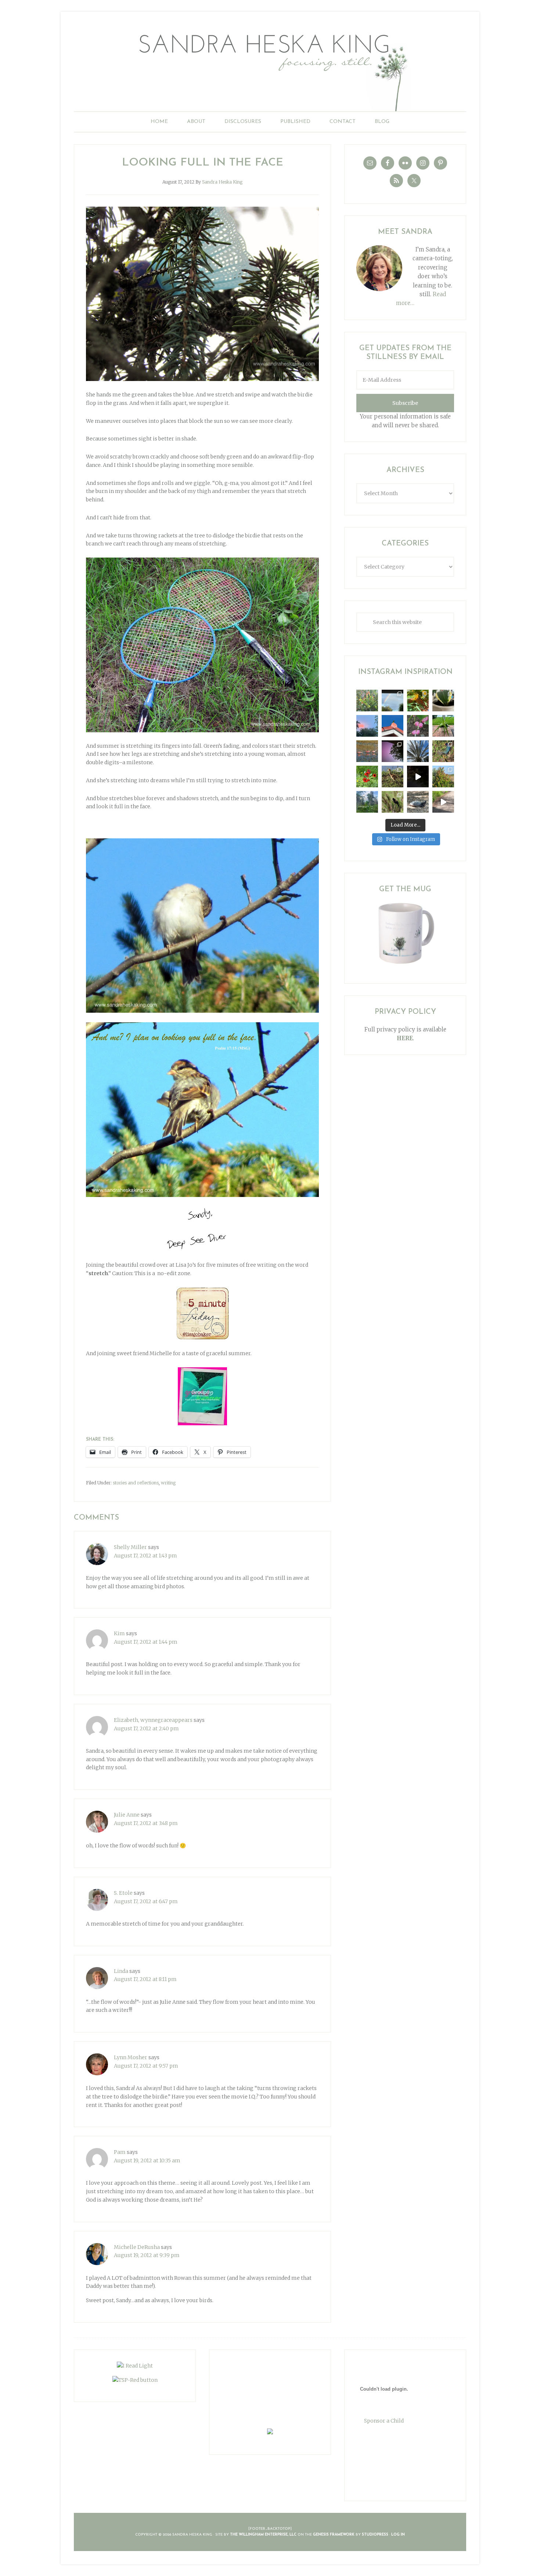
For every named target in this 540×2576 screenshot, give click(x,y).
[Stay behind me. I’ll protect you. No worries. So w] (443, 802)
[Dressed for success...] (443, 751)
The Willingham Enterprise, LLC (263, 2535)
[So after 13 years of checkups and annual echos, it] (418, 726)
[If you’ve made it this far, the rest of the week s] (418, 802)
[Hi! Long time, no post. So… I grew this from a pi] (443, 726)
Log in (398, 2535)
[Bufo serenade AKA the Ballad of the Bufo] (418, 777)
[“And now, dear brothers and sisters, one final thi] (367, 701)
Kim (119, 1633)
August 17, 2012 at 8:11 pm (145, 1979)
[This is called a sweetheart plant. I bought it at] (443, 701)
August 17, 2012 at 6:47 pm (146, 1901)
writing (168, 1483)
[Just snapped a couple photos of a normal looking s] (393, 751)
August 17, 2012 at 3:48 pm (146, 1823)
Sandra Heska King (270, 68)
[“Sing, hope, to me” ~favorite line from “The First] (367, 777)
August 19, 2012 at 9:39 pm (147, 2255)
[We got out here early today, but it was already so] (367, 751)
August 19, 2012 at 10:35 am (147, 2160)
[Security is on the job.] (393, 726)
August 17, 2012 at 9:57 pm (146, 2066)
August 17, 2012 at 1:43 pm (145, 1556)
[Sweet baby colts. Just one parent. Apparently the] (393, 777)
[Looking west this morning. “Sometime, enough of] (367, 726)
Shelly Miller (130, 1547)
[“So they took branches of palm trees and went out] (418, 751)
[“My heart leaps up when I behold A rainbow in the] (393, 701)
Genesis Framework (334, 2535)
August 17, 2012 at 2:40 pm (146, 1728)
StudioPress (375, 2535)
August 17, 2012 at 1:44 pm (146, 1642)
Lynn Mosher (131, 2057)
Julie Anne (127, 1815)
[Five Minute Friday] (202, 1313)
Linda (121, 1971)
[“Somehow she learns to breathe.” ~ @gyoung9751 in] (367, 802)
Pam (120, 2152)
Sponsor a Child (384, 2421)
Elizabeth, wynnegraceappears (153, 1720)
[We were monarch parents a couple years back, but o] (418, 701)
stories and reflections (136, 1483)
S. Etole (123, 1893)
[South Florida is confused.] (443, 777)
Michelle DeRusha (137, 2247)
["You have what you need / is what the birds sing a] (393, 802)
